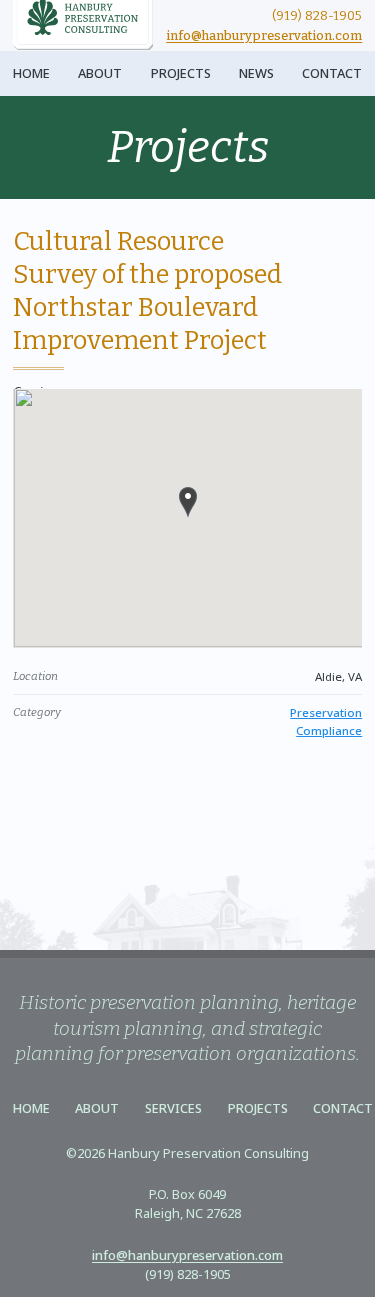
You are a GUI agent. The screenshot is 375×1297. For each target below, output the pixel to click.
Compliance (329, 730)
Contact (332, 73)
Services (173, 1108)
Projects (181, 73)
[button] (188, 502)
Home (31, 73)
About (100, 73)
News (256, 73)
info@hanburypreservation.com (264, 35)
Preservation (326, 712)
